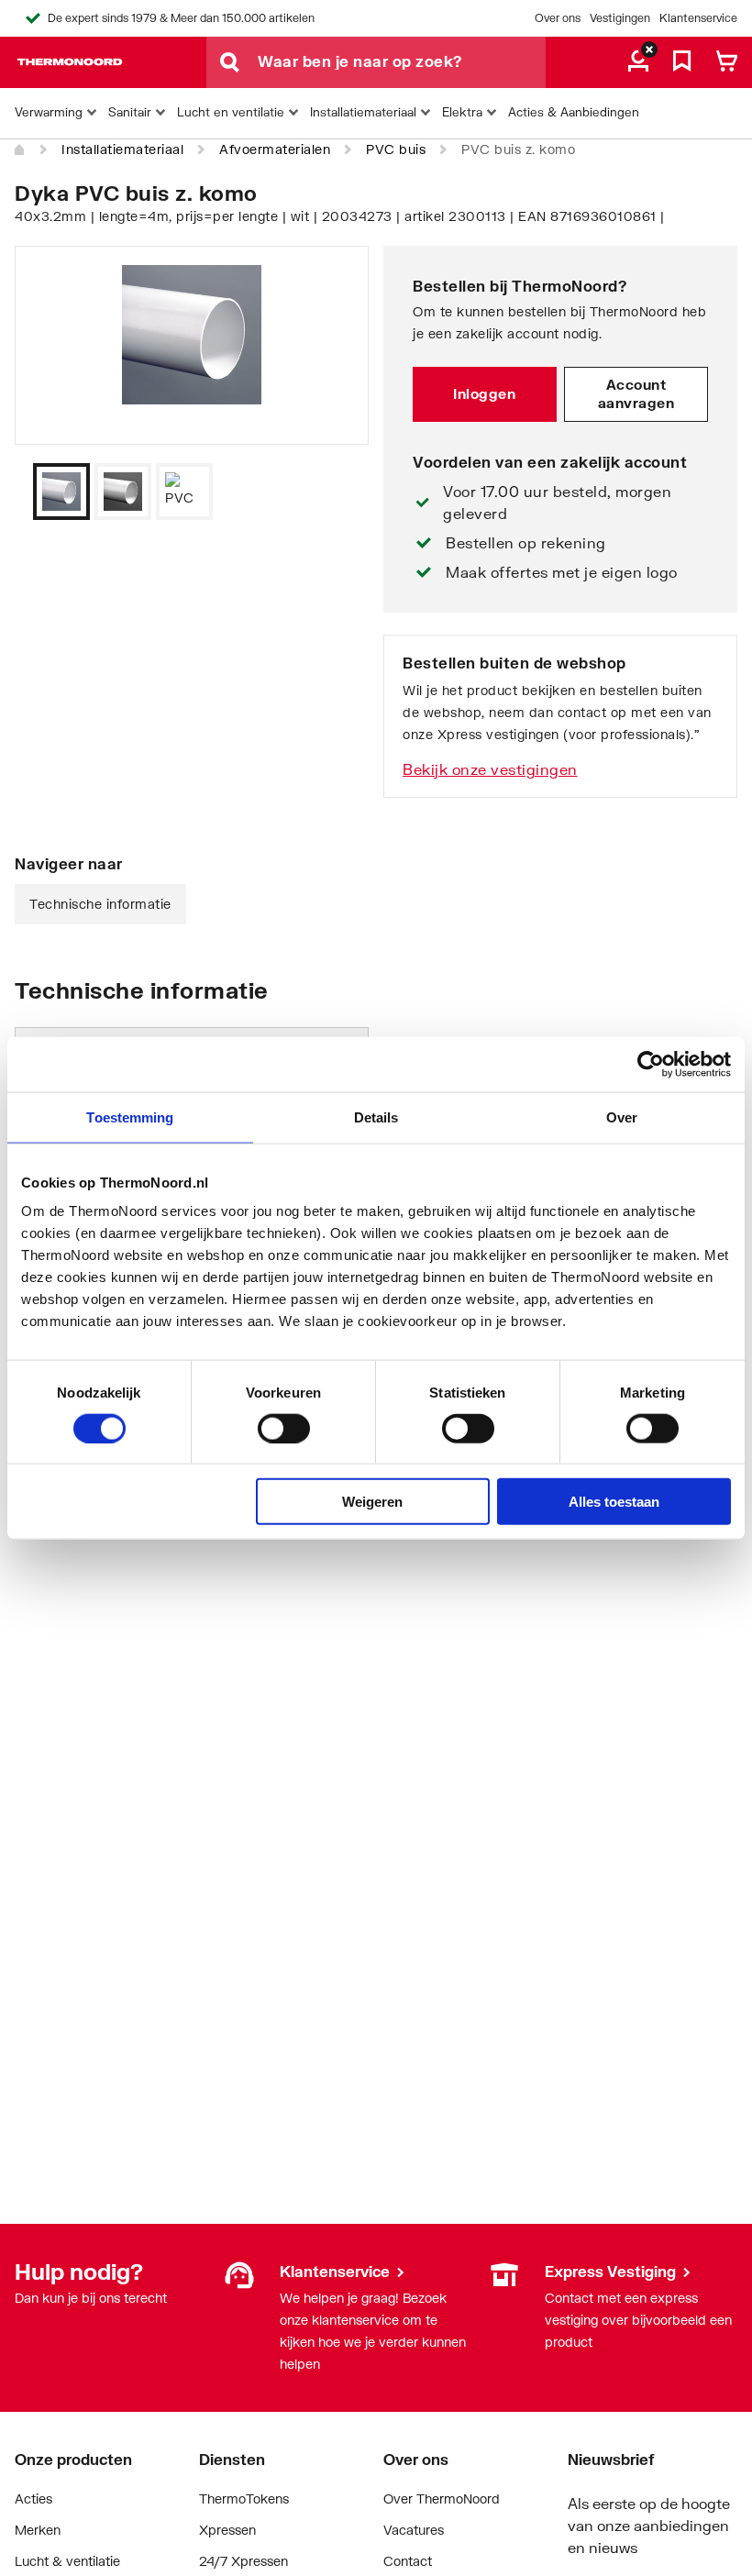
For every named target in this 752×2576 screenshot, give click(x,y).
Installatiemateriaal (122, 149)
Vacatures (414, 2530)
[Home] (20, 150)
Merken (38, 2530)
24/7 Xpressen (243, 2561)
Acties (33, 2499)
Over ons (558, 18)
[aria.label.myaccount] (638, 62)
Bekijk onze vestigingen (490, 769)
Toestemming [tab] (130, 1117)
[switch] (284, 1428)
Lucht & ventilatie (67, 2561)
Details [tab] (376, 1117)
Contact (408, 2561)
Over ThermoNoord (442, 2499)
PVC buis (396, 149)
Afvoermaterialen (275, 149)
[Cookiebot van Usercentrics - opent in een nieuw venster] (651, 1064)
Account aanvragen (636, 393)
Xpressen (227, 2530)
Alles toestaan (614, 1502)
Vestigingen (620, 18)
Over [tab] (622, 1117)
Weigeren (372, 1502)
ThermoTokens (244, 2499)
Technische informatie (100, 904)
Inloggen (484, 393)
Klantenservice (698, 18)
